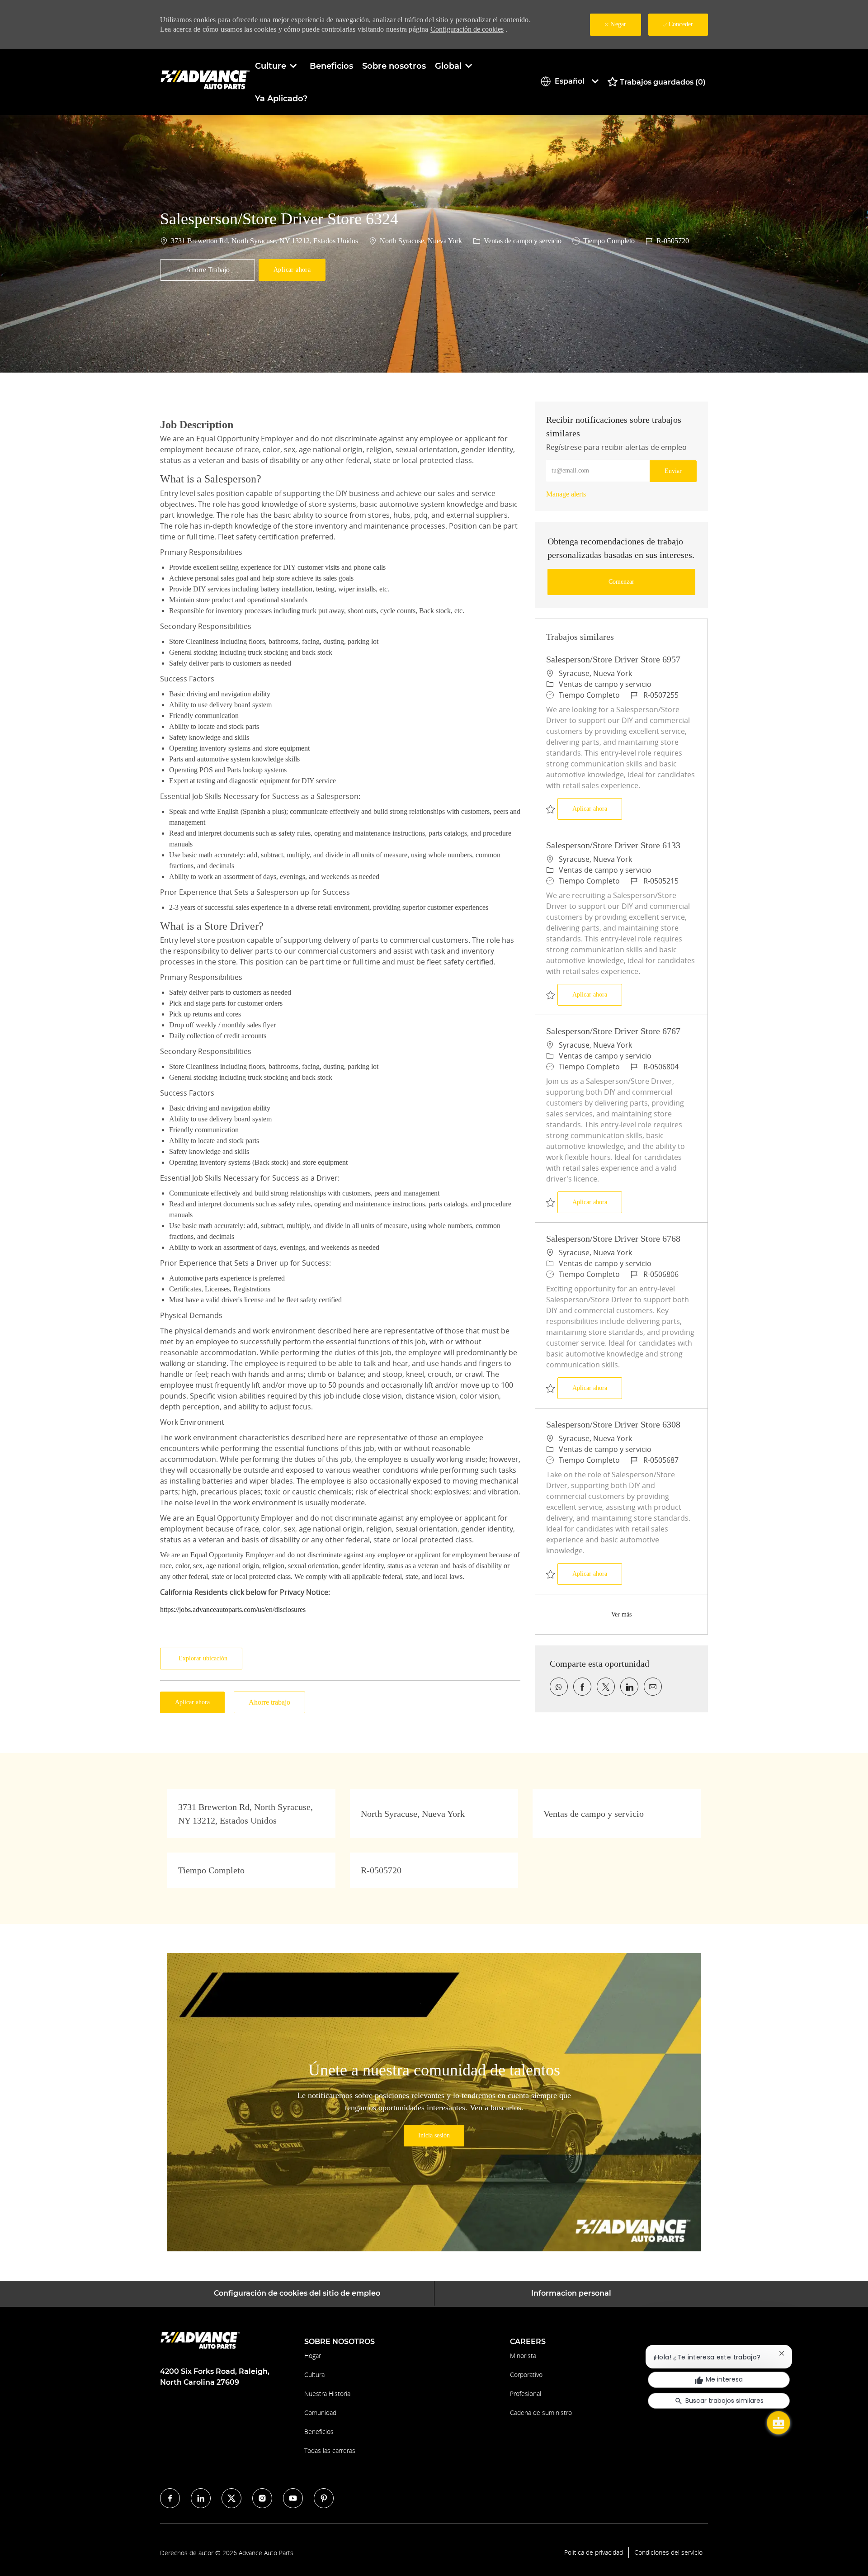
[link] (566, 494)
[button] (292, 270)
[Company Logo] (205, 82)
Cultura (314, 2375)
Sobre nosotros (394, 66)
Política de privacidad (594, 2552)
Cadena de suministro (541, 2413)
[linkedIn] (201, 2498)
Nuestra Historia (327, 2394)
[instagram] (262, 2498)
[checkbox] (208, 270)
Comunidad (320, 2413)
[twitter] (231, 2498)
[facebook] (170, 2498)
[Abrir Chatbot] (778, 2423)
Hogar (313, 2356)
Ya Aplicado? (281, 99)
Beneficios (331, 66)
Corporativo (526, 2375)
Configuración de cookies (467, 29)
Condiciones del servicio (668, 2552)
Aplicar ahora (597, 808)
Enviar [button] (673, 471)
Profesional (526, 2394)
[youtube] (293, 2498)
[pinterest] (324, 2498)
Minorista (523, 2356)
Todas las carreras (330, 2451)
